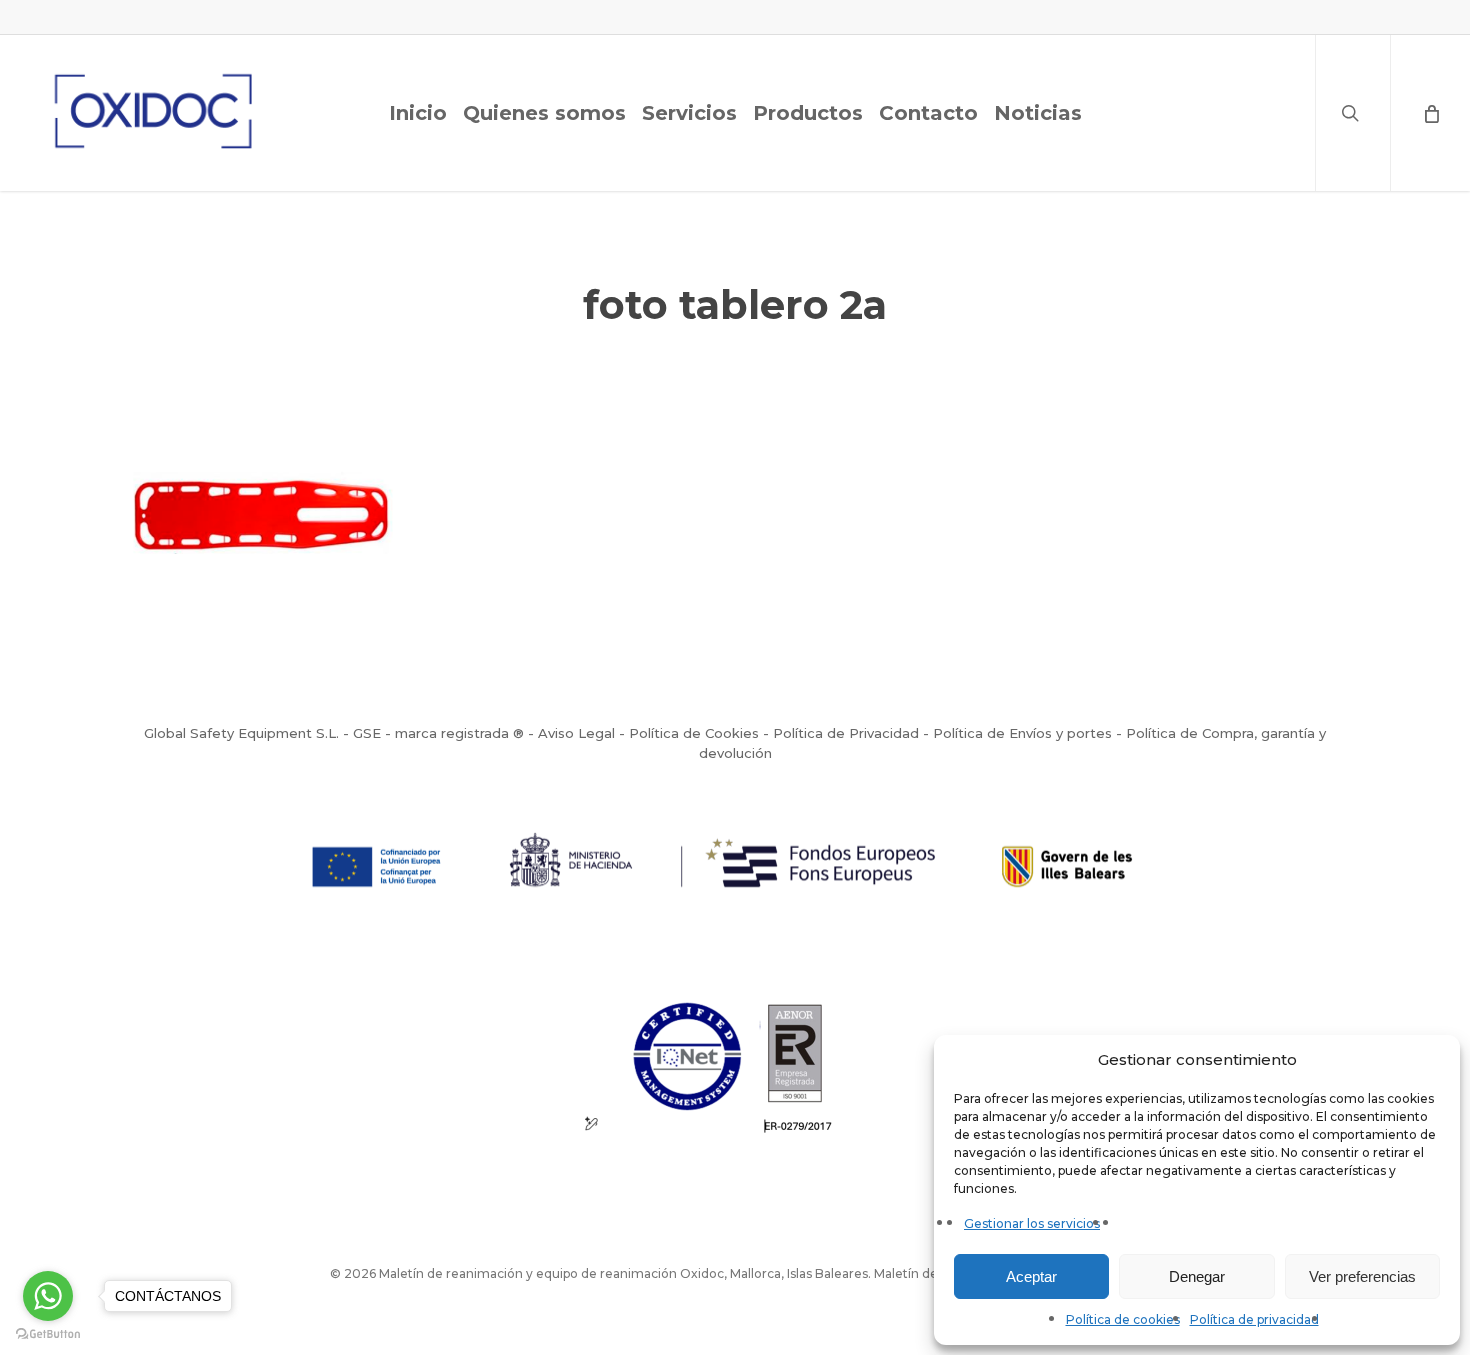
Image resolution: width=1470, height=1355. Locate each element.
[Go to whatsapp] (48, 1296)
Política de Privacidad (846, 733)
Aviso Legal (576, 733)
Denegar (1197, 1276)
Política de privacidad (1254, 1319)
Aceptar (1031, 1276)
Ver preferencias (1362, 1276)
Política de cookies (1123, 1319)
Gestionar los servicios (1032, 1223)
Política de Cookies (694, 733)
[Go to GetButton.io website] (48, 1334)
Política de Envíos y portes (1022, 733)
